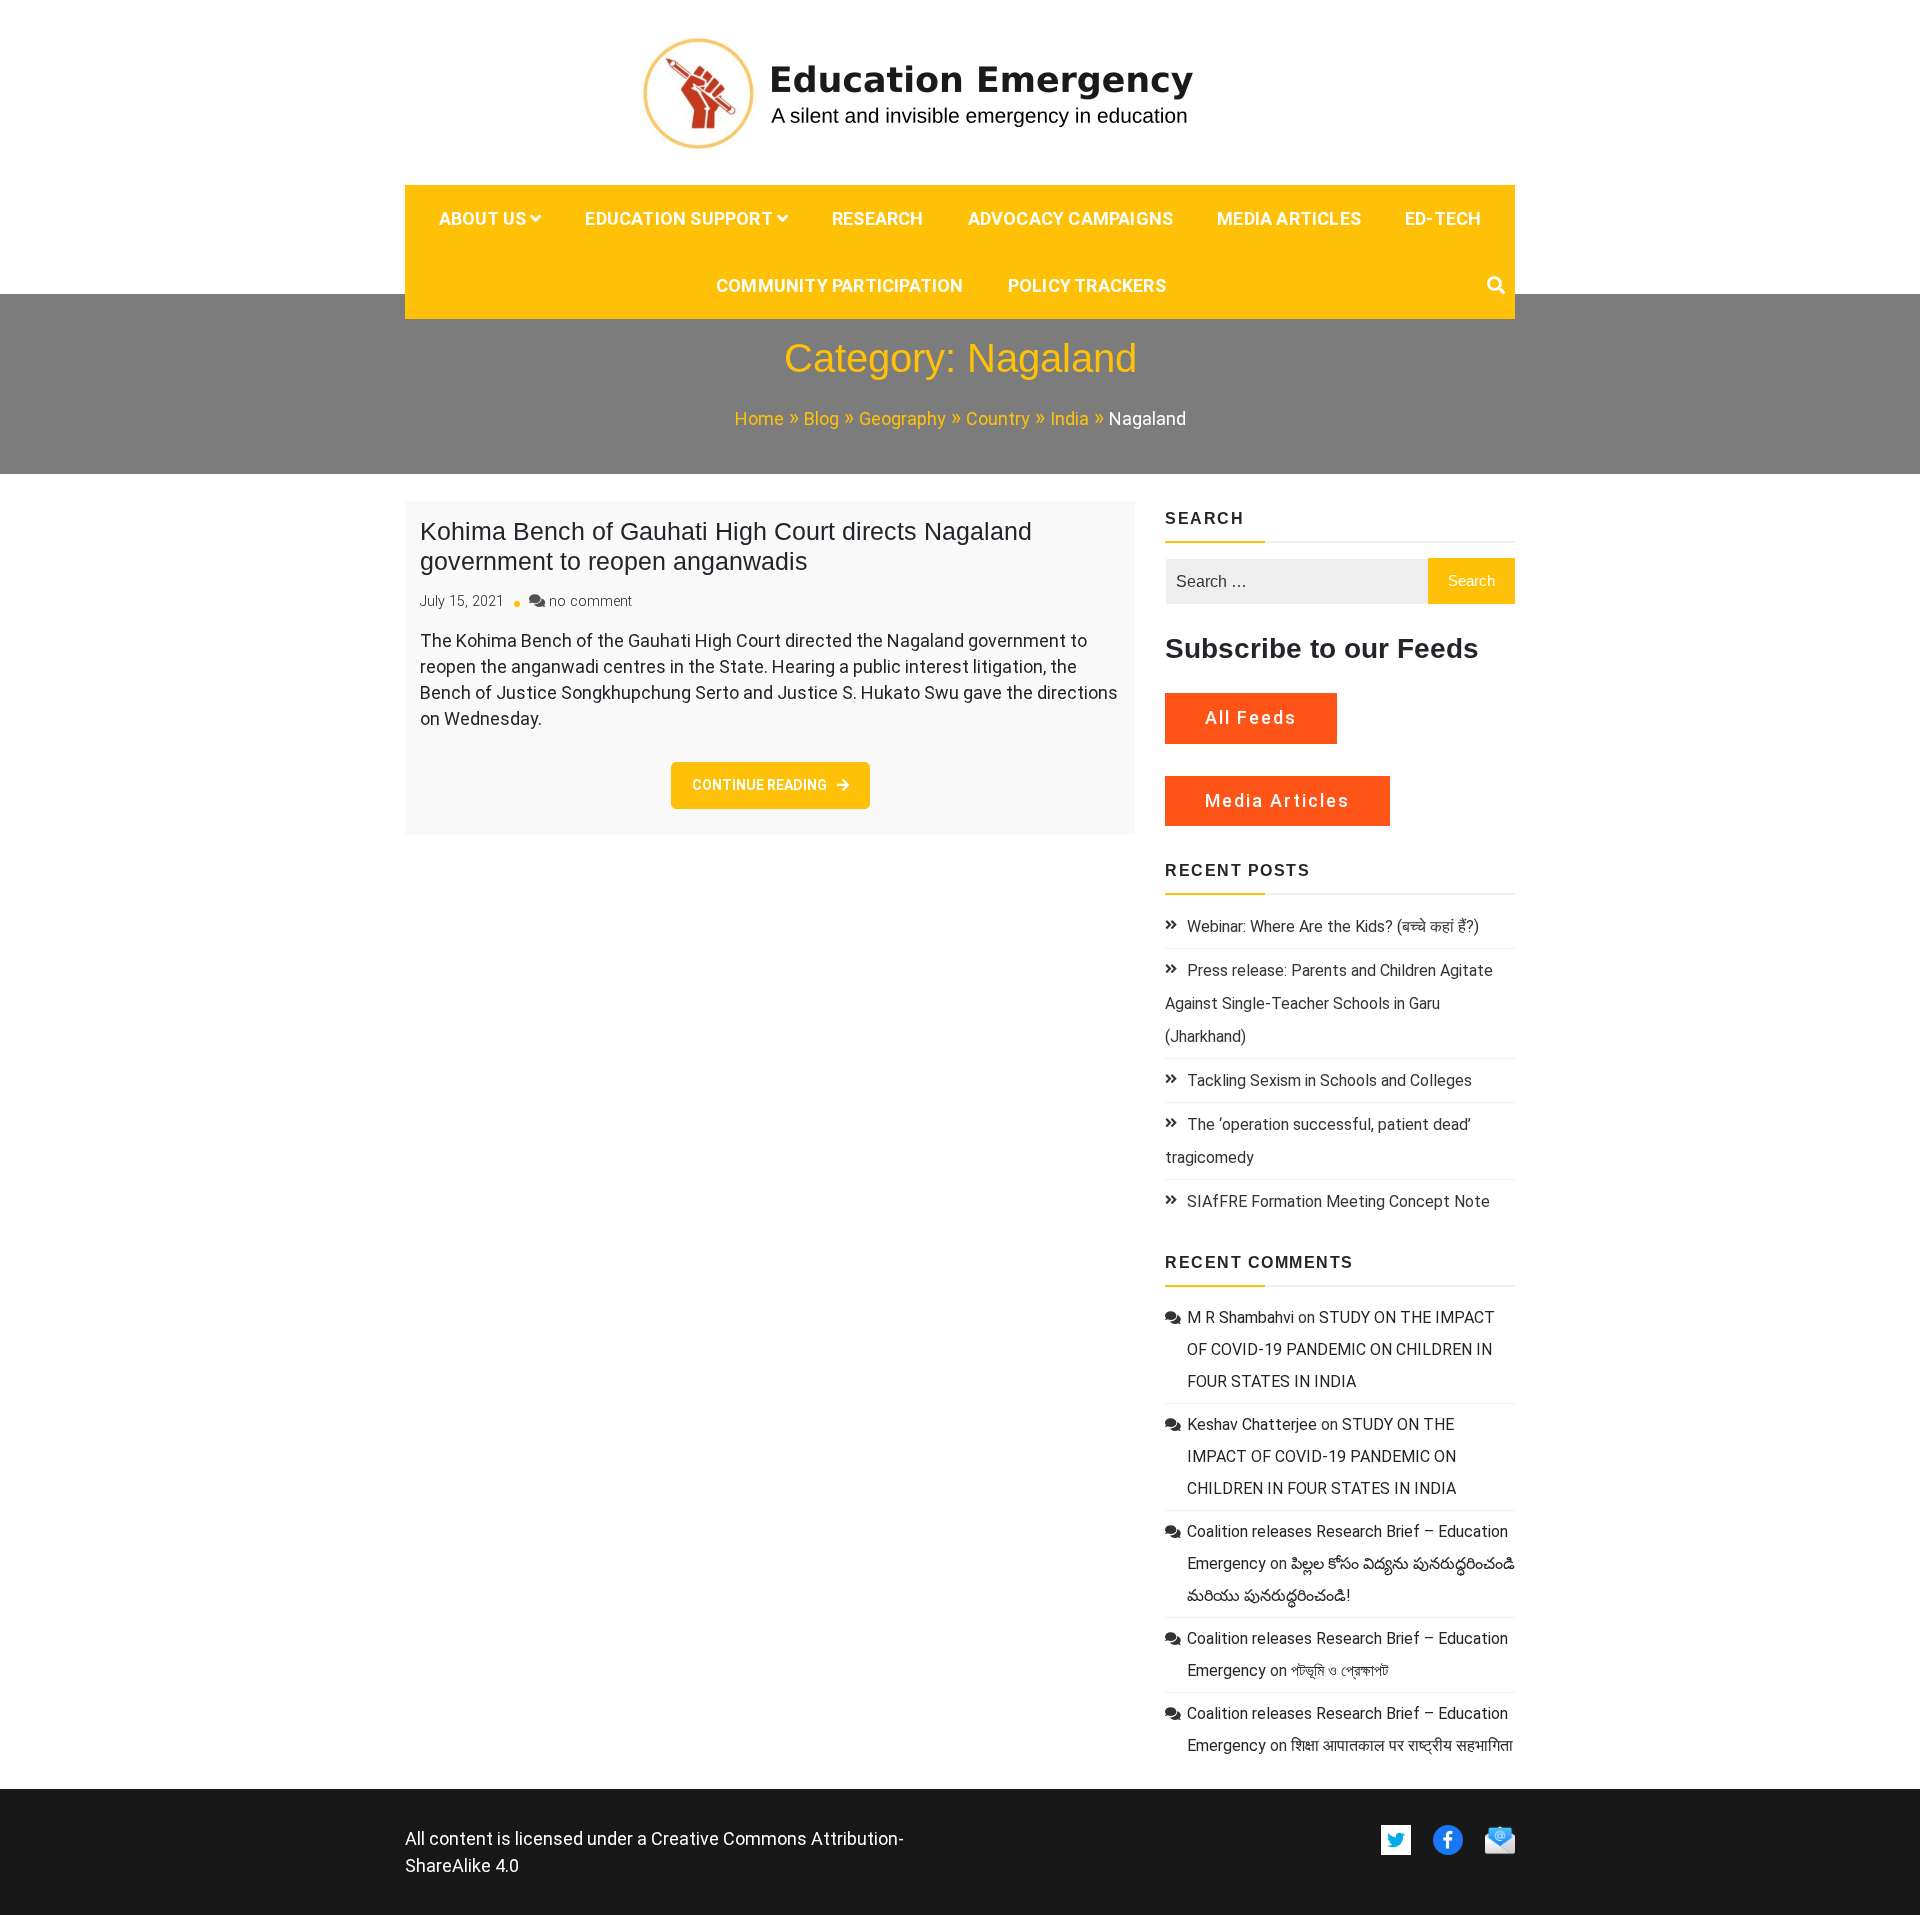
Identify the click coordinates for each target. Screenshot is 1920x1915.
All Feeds (1251, 717)
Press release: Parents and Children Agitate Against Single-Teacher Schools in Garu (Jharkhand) (1329, 1003)
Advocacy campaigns (1071, 218)
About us (483, 218)
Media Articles (1289, 218)
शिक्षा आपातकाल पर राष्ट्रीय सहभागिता (1402, 1745)
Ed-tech (1443, 218)
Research (878, 218)
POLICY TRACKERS (1087, 285)
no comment (590, 601)
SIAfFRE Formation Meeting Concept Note (1338, 1201)
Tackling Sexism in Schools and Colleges (1329, 1080)
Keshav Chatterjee (1252, 1424)
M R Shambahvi (1240, 1317)
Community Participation (840, 285)
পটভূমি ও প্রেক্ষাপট (1339, 1670)
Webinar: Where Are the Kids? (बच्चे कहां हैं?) (1333, 926)
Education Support (678, 218)
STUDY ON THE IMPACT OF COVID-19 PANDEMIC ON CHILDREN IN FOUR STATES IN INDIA (1341, 1349)
